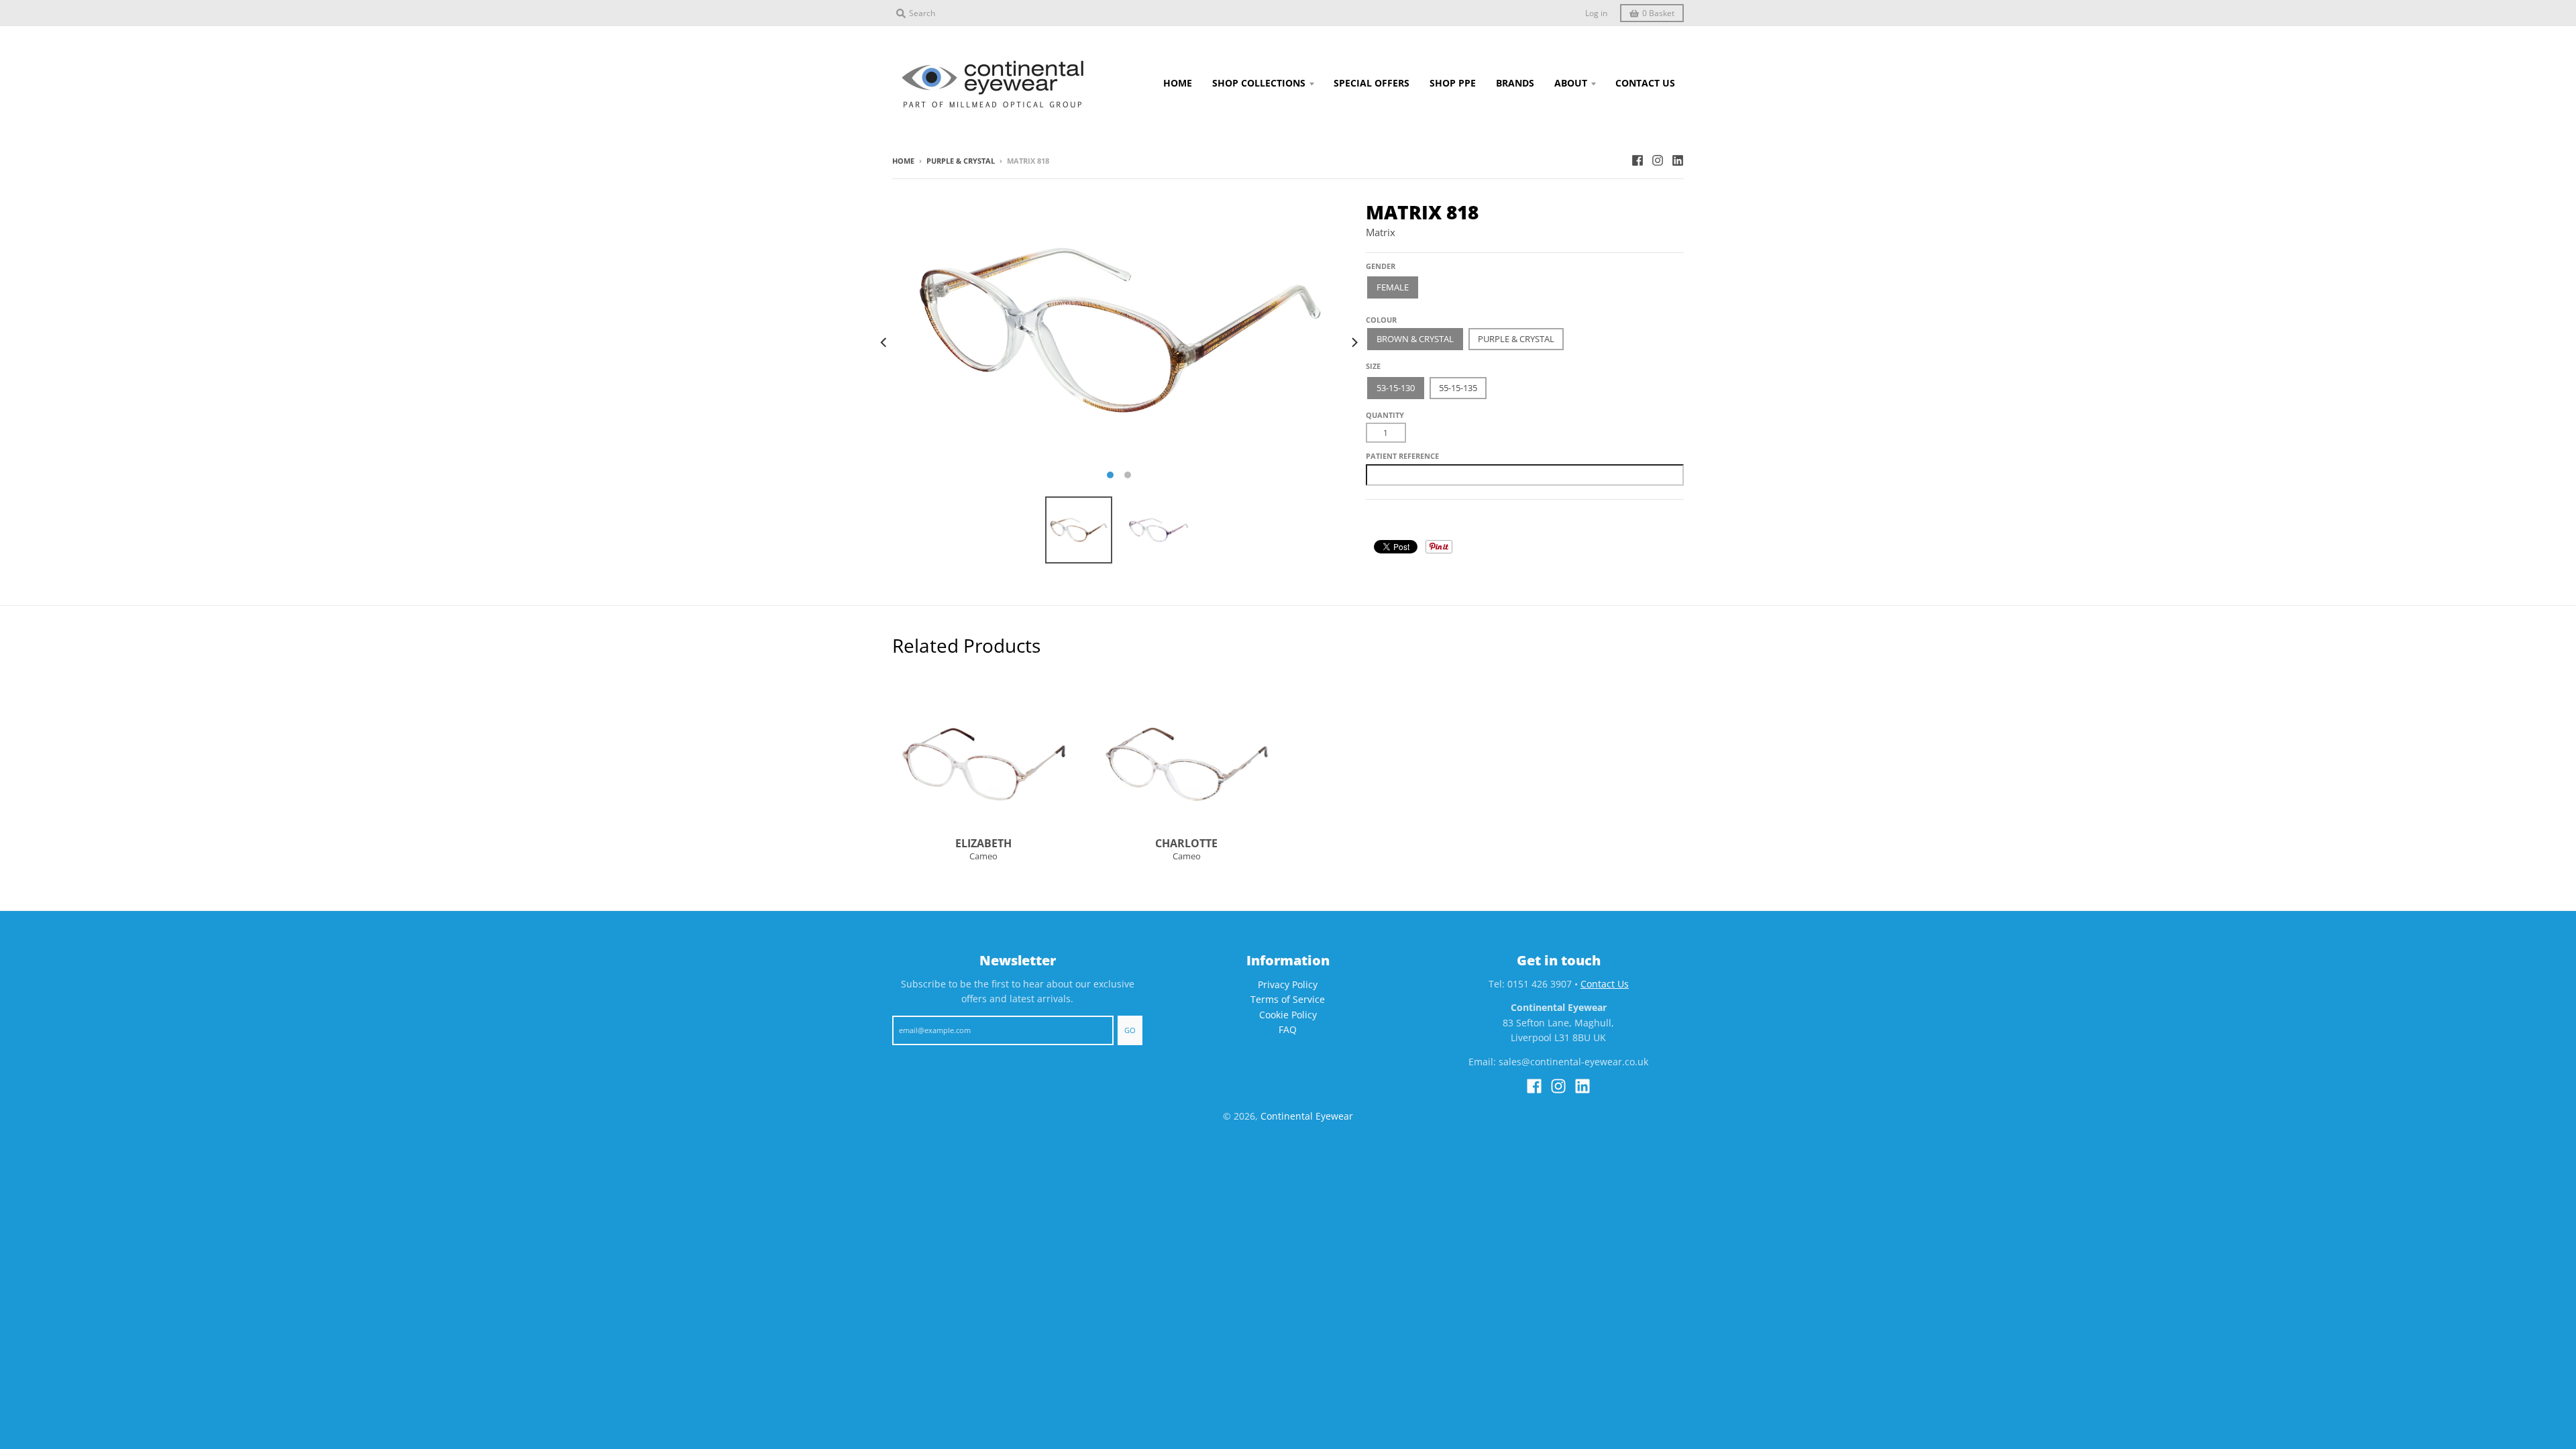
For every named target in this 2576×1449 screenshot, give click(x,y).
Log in (1596, 13)
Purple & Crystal (961, 161)
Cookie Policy (1288, 1015)
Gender (1381, 266)
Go (1130, 1030)
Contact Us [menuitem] (1645, 83)
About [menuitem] (1571, 83)
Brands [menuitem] (1515, 83)
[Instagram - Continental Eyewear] (1658, 160)
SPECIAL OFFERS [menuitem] (1372, 83)
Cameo (983, 856)
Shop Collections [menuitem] (1259, 83)
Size (1373, 366)
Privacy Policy (1288, 984)
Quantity (1385, 415)
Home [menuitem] (1178, 83)
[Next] (1354, 343)
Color (1379, 314)
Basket (1658, 13)
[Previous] (884, 343)
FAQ (1288, 1029)
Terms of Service (1288, 999)
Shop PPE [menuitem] (1453, 83)
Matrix (1381, 232)
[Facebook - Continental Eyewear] (1638, 160)
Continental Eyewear (1307, 1116)
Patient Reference (1402, 456)
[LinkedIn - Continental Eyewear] (1678, 160)
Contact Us (1605, 984)
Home (903, 161)
